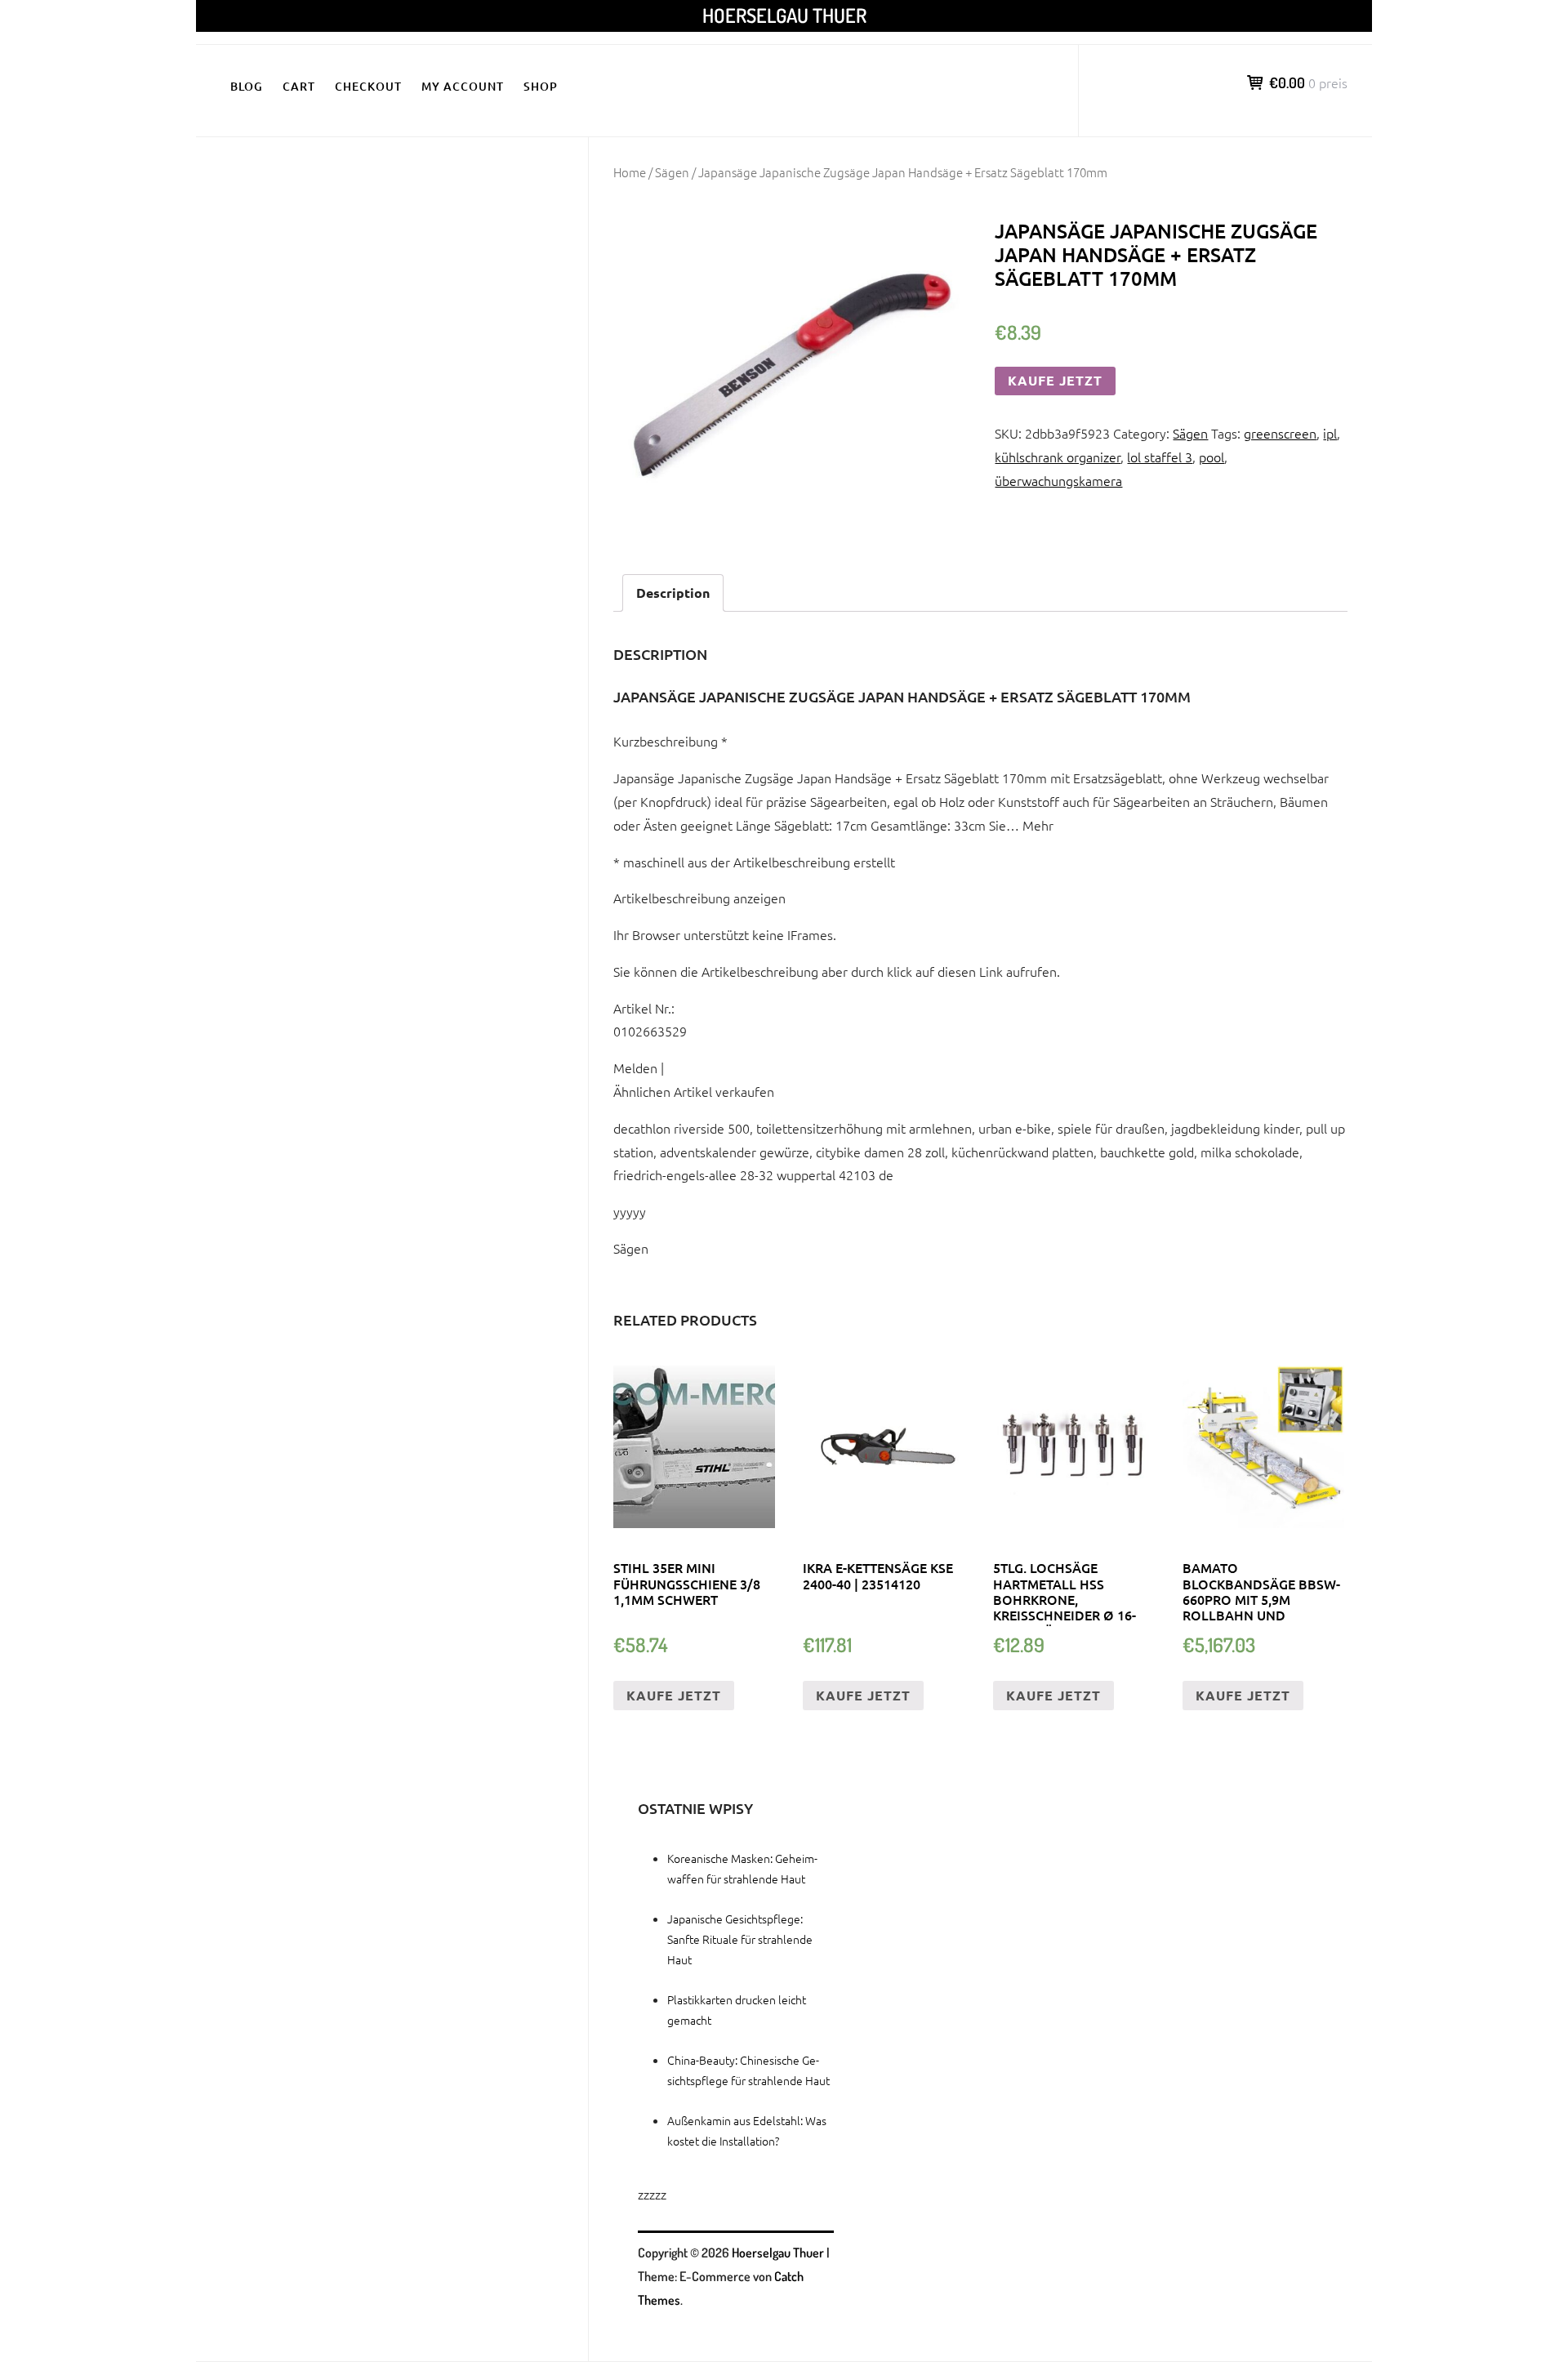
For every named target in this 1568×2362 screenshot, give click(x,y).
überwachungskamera (1058, 480)
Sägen (672, 172)
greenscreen (1280, 433)
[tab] (673, 593)
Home (630, 172)
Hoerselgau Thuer (784, 15)
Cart (299, 86)
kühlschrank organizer (1058, 457)
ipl (1330, 433)
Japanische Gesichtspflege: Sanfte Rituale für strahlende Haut (740, 1939)
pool (1212, 457)
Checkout (368, 86)
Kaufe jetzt (1055, 380)
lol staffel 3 (1160, 457)
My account (463, 86)
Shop (541, 86)
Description (673, 593)
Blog (247, 86)
